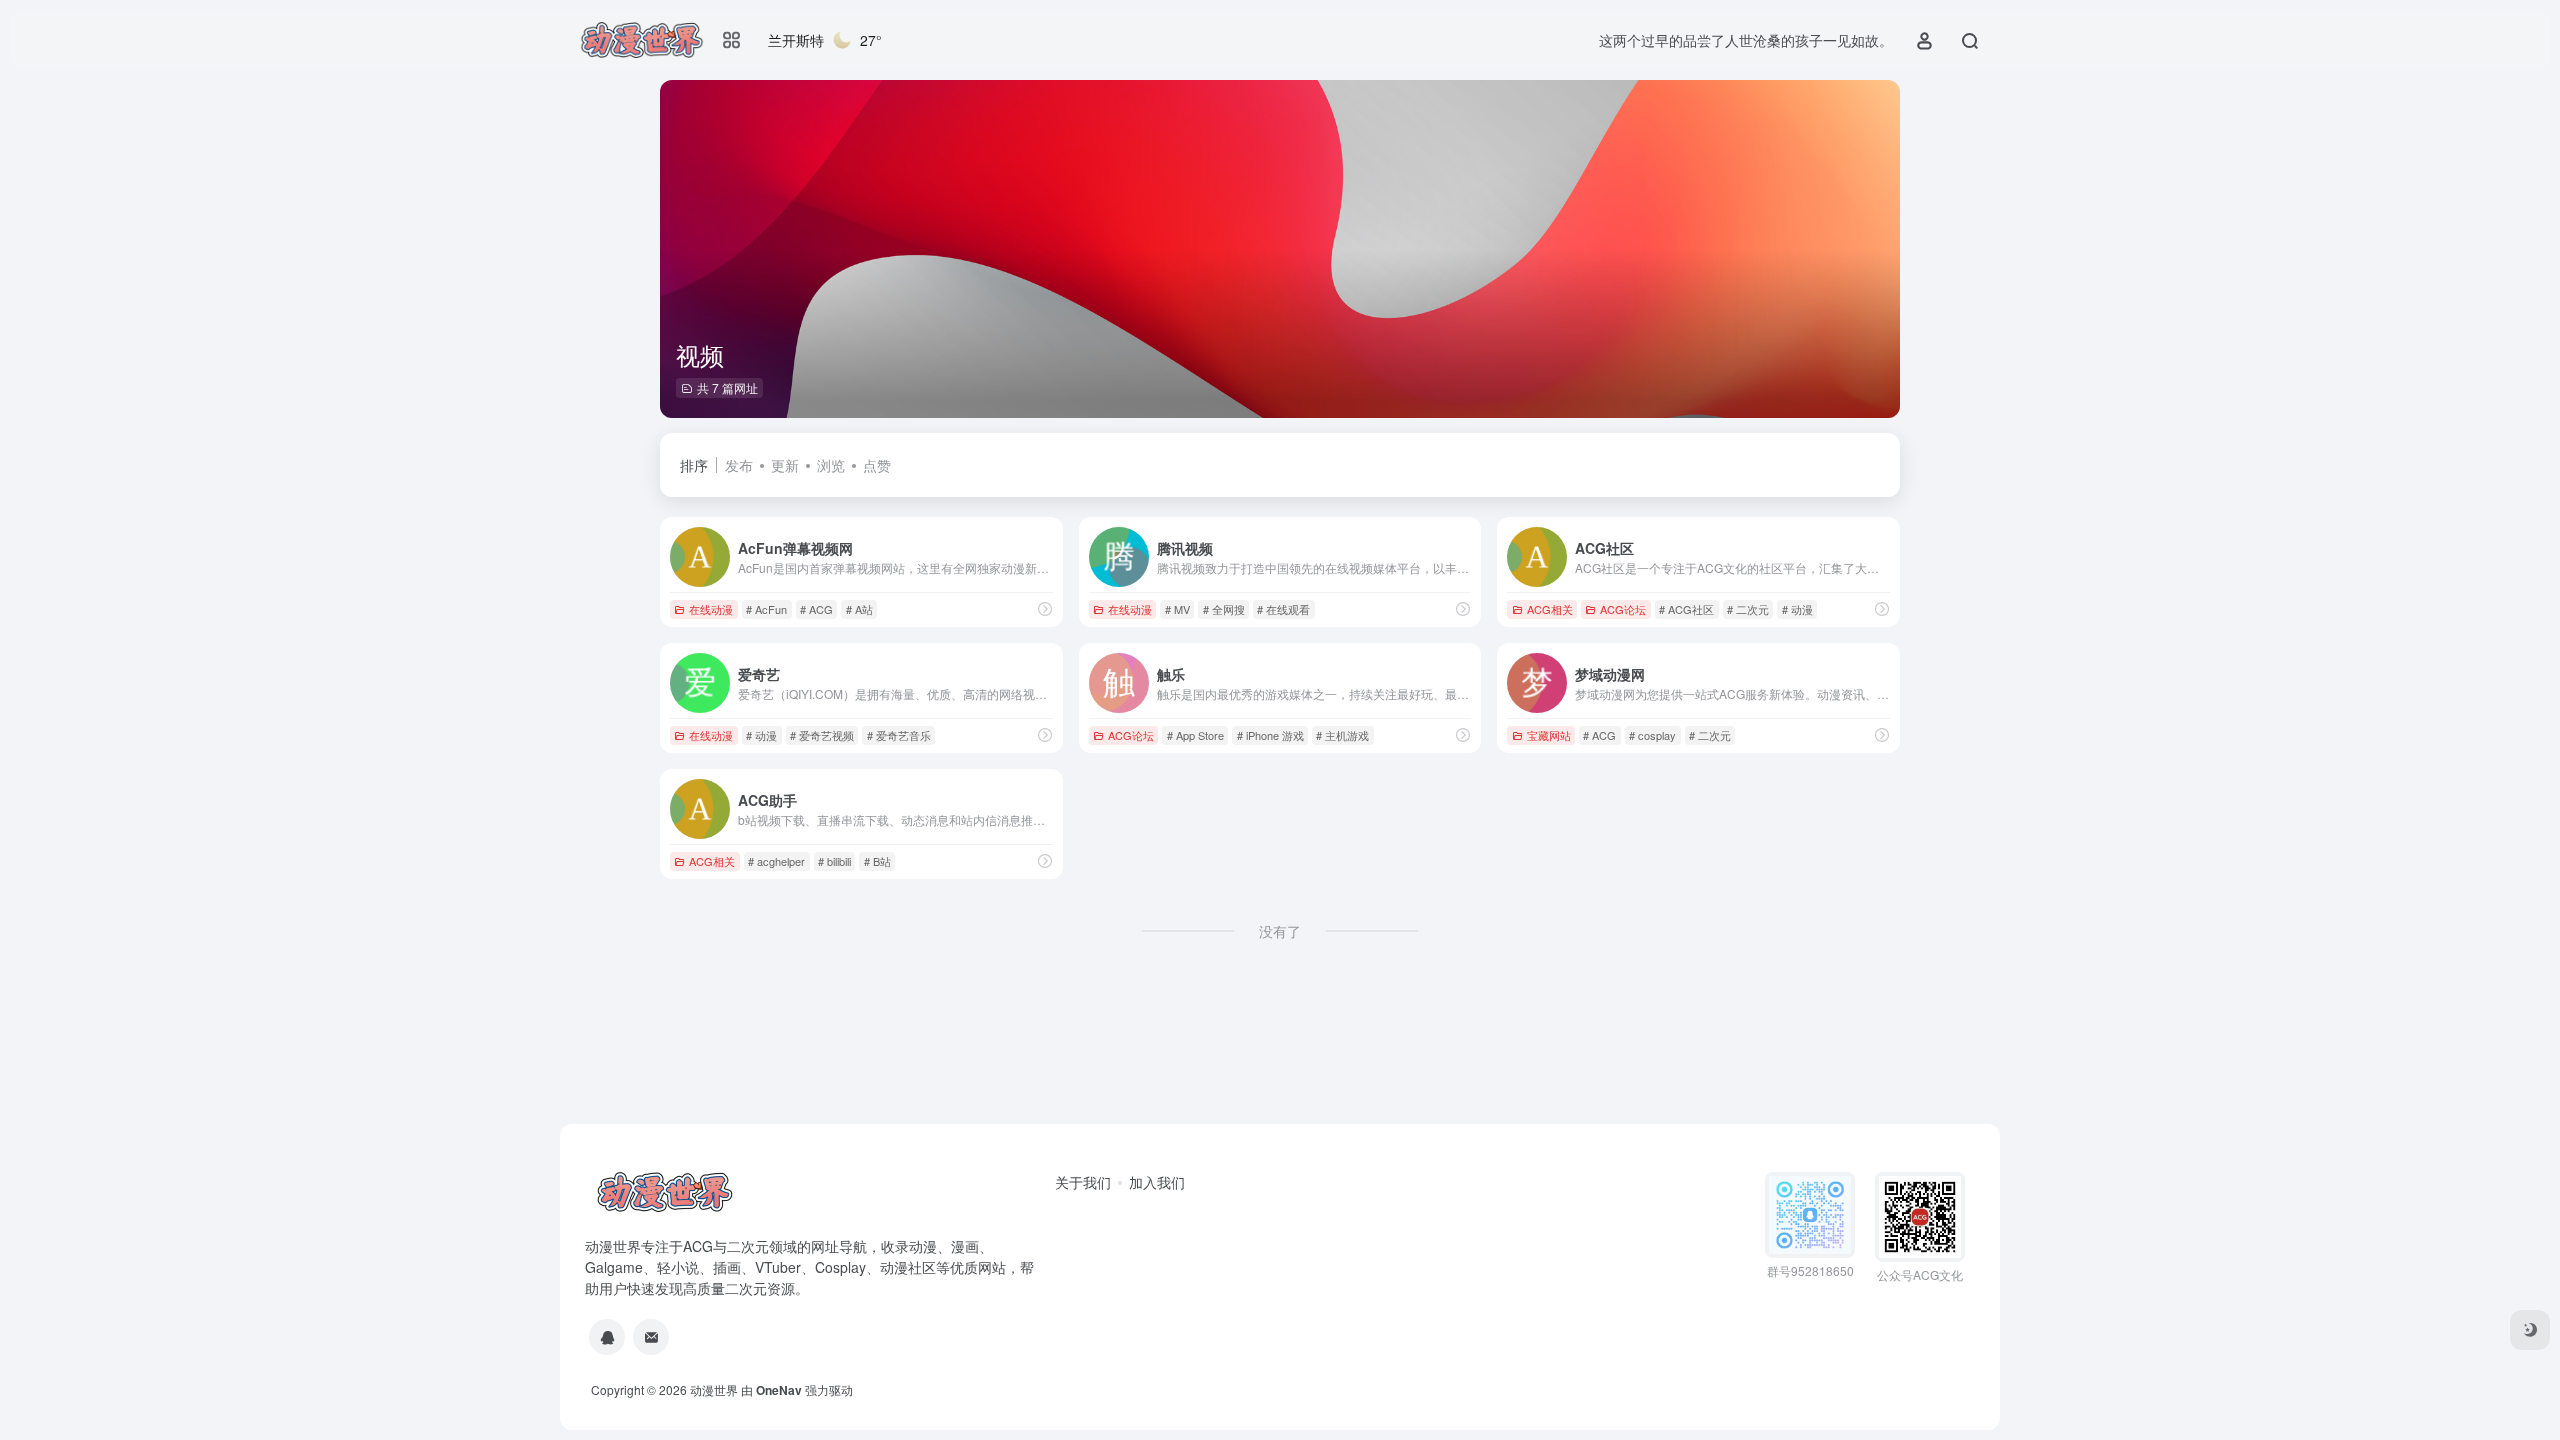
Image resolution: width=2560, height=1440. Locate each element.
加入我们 (1157, 1182)
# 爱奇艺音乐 (899, 735)
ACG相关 (1550, 609)
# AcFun (766, 609)
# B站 (877, 861)
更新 (785, 465)
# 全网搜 (1224, 609)
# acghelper (776, 861)
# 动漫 (1797, 609)
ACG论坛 (1623, 609)
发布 (739, 465)
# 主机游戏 (1342, 735)
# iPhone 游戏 (1270, 735)
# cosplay (1652, 735)
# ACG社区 (1686, 609)
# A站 (859, 609)
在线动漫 (711, 609)
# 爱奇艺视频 (822, 735)
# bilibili (834, 861)
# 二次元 (1748, 609)
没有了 (1280, 931)
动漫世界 (714, 1389)
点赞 (877, 465)
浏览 (831, 465)
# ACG (816, 609)
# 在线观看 (1283, 609)
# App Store (1195, 735)
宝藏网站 (1549, 735)
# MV (1177, 609)
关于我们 (1083, 1182)
